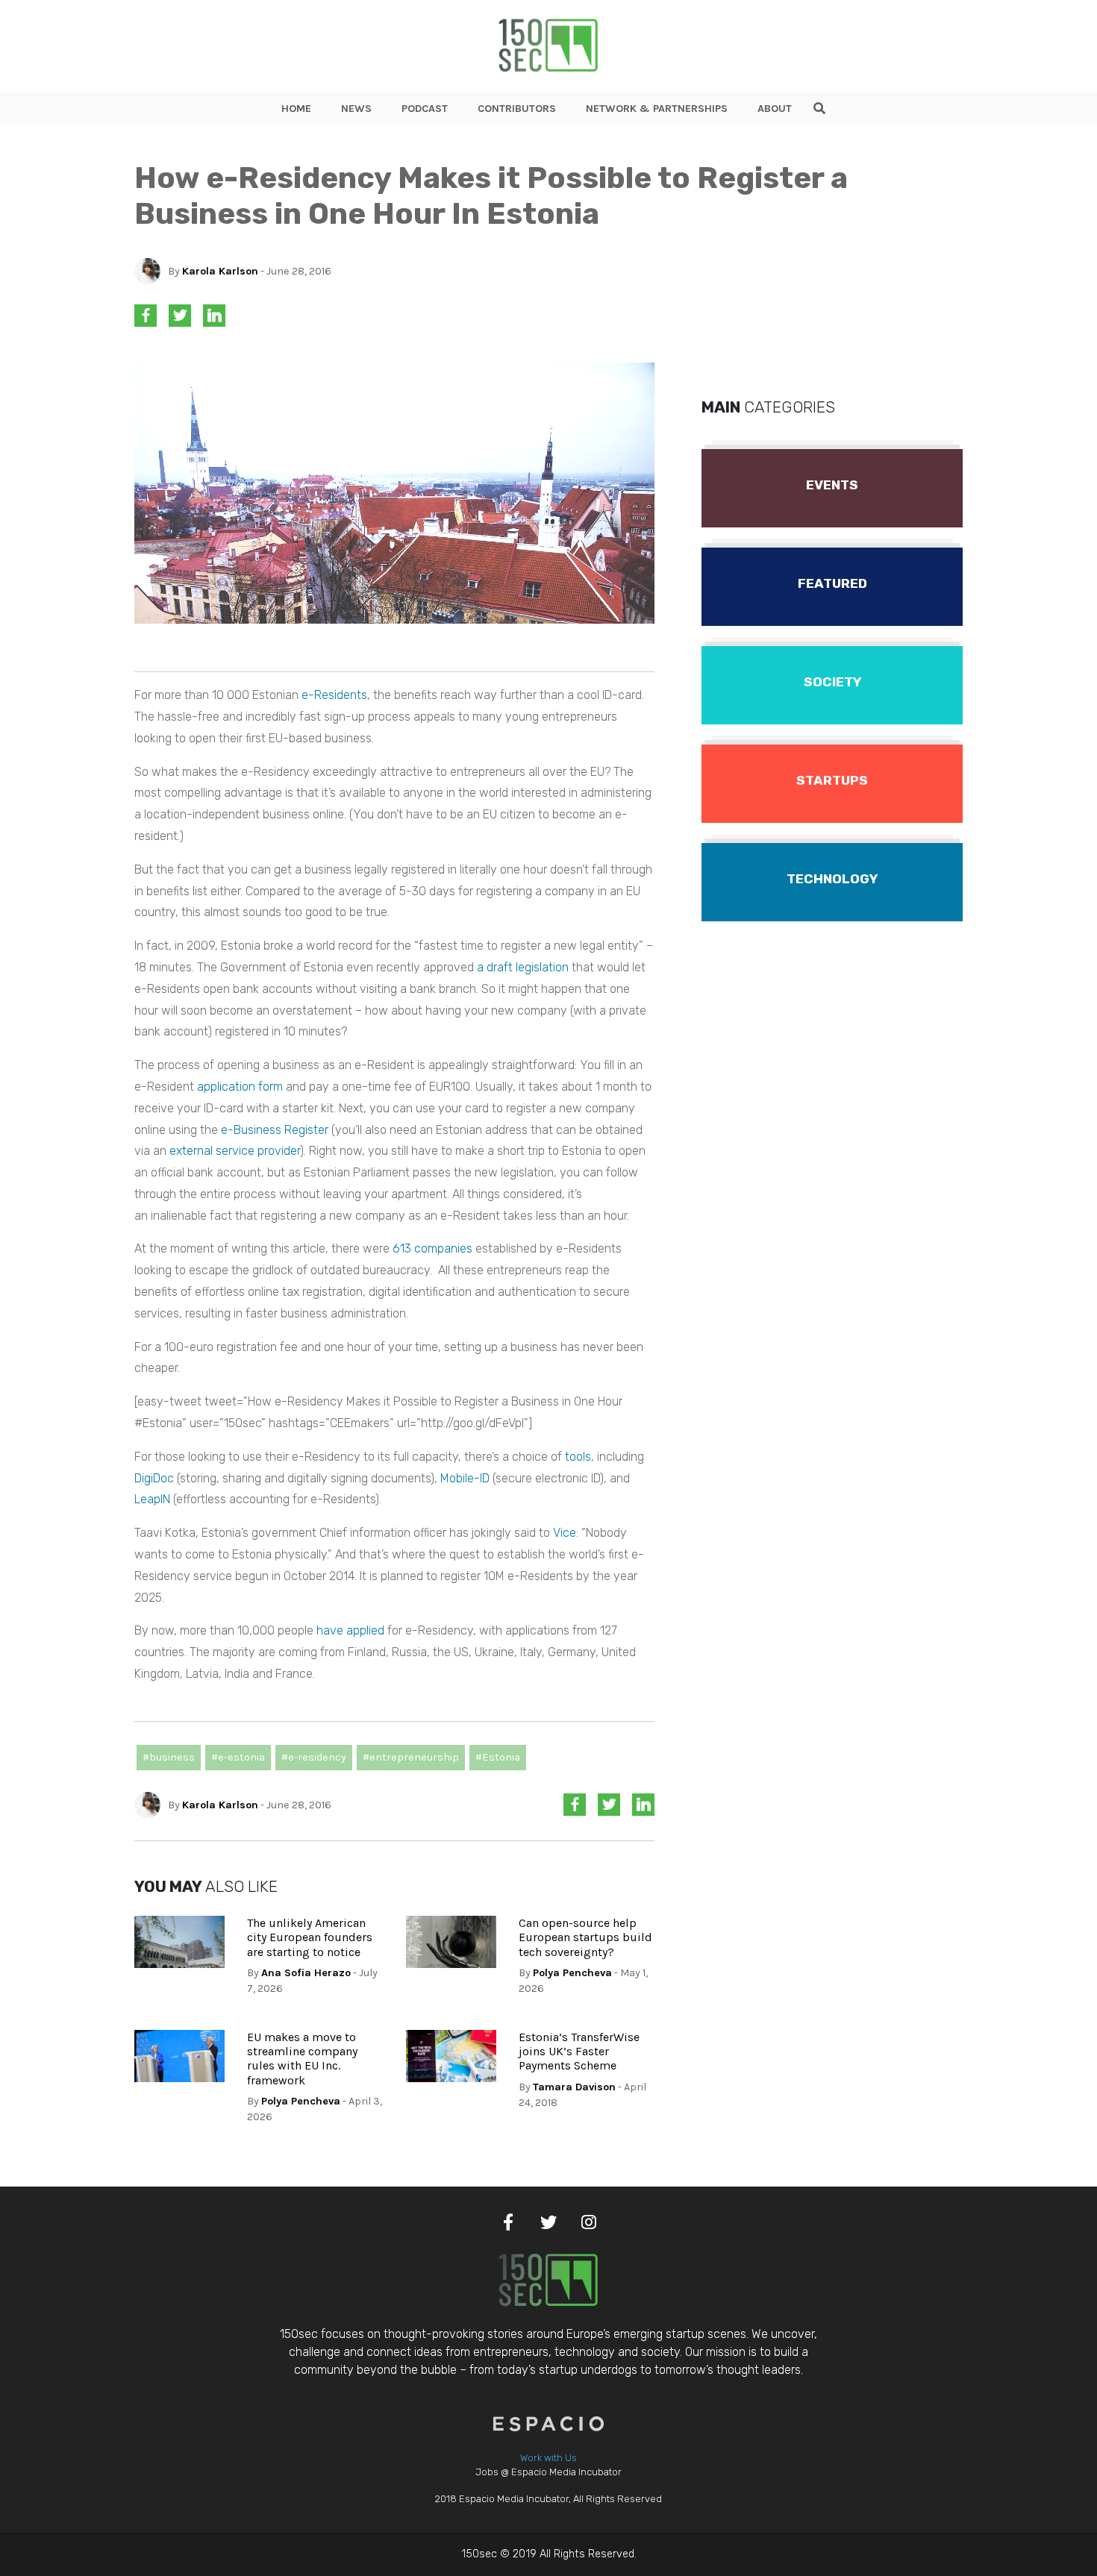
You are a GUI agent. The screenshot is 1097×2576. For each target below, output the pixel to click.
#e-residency (314, 1757)
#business (169, 1757)
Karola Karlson (220, 271)
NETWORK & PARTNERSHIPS (657, 109)
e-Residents (334, 695)
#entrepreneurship (411, 1757)
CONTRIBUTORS (517, 109)
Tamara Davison (574, 2087)
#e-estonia (238, 1757)
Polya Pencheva (572, 1973)
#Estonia (498, 1757)
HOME (296, 109)
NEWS (356, 109)
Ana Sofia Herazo (306, 1973)
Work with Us (548, 2458)
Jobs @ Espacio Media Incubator (548, 2472)
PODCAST (425, 109)
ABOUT (775, 109)
